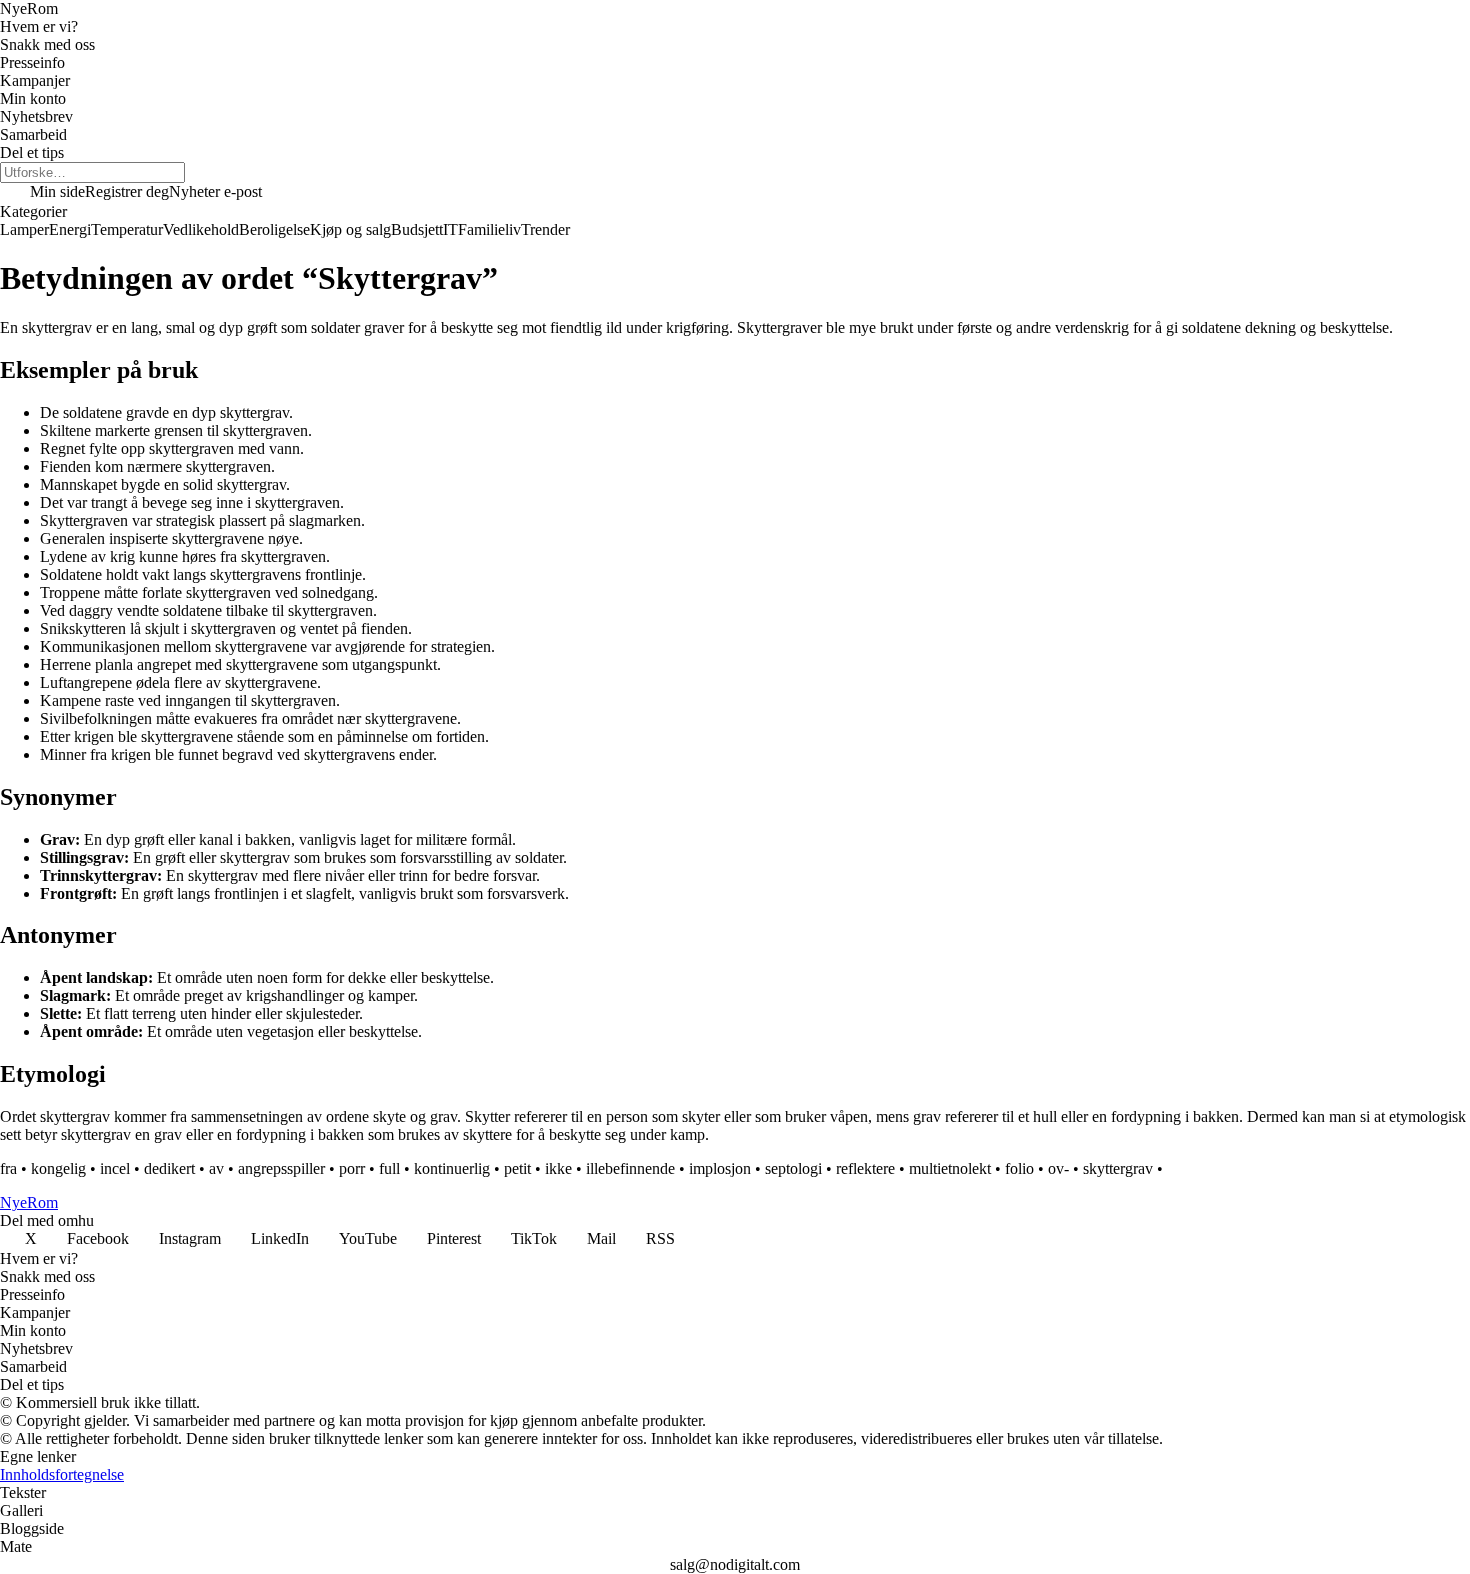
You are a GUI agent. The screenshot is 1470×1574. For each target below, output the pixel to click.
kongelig (58, 1168)
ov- (1058, 1168)
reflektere (865, 1168)
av (216, 1168)
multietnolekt (950, 1168)
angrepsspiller (281, 1168)
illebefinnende (630, 1168)
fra (8, 1168)
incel (115, 1168)
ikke (558, 1168)
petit (517, 1168)
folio (1019, 1168)
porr (352, 1168)
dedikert (169, 1168)
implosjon (720, 1168)
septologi (793, 1168)
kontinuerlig (452, 1168)
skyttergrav (1118, 1168)
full (389, 1168)
